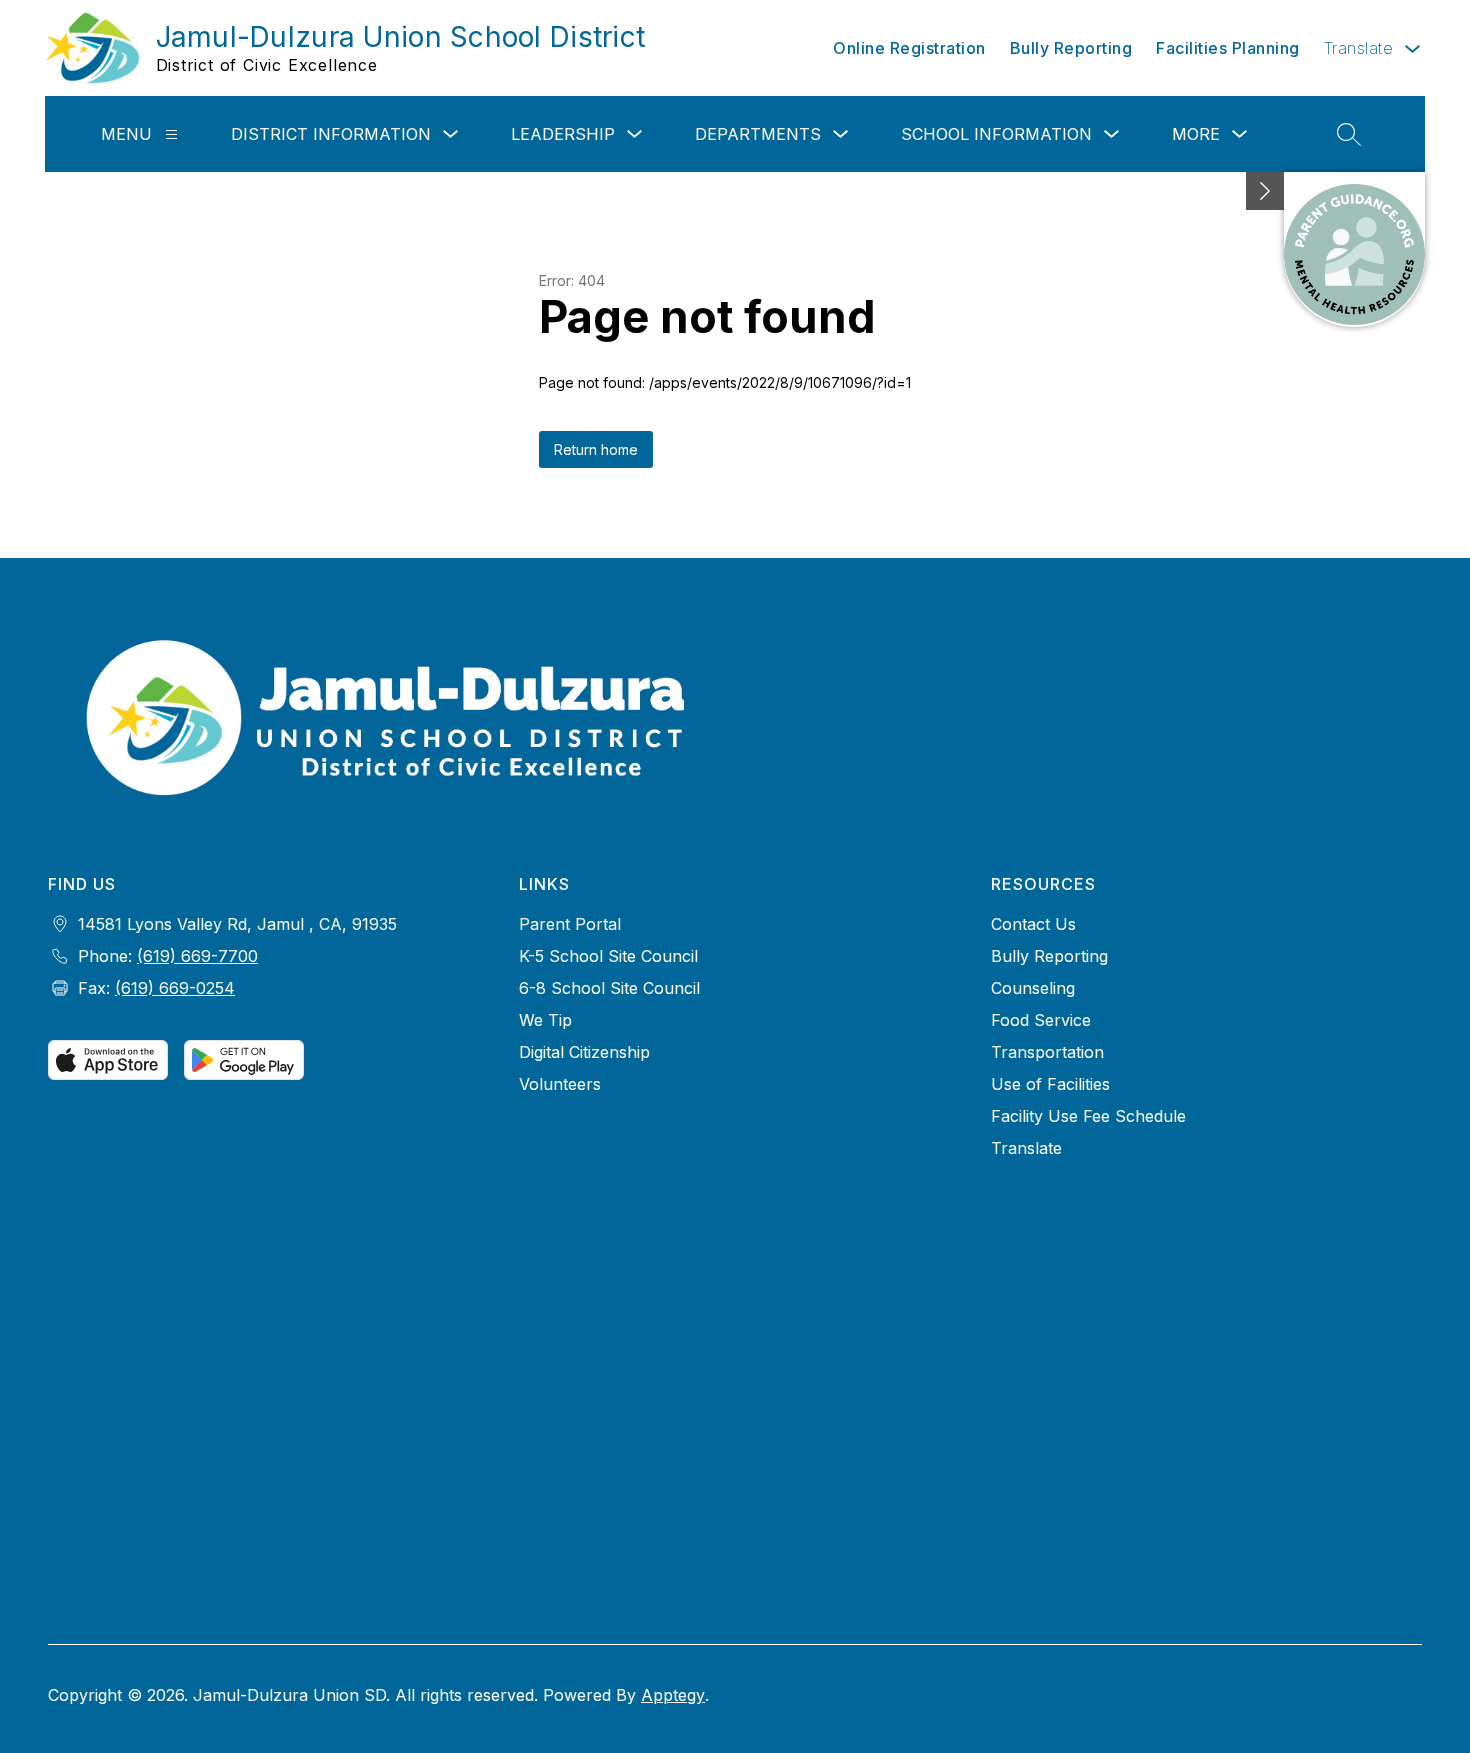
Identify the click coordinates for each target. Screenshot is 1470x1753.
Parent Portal (570, 924)
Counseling (1033, 988)
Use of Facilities (1050, 1084)
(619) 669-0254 (175, 988)
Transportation (1047, 1052)
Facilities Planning (1228, 48)
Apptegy (673, 1695)
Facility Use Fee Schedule (1088, 1116)
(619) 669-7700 (197, 956)
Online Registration (909, 48)
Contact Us (1033, 924)
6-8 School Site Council (609, 988)
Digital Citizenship (584, 1052)
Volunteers (560, 1084)
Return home (596, 449)
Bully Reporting (1071, 48)
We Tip (545, 1020)
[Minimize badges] (1265, 191)
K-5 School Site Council (608, 956)
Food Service (1041, 1020)
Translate (1026, 1148)
